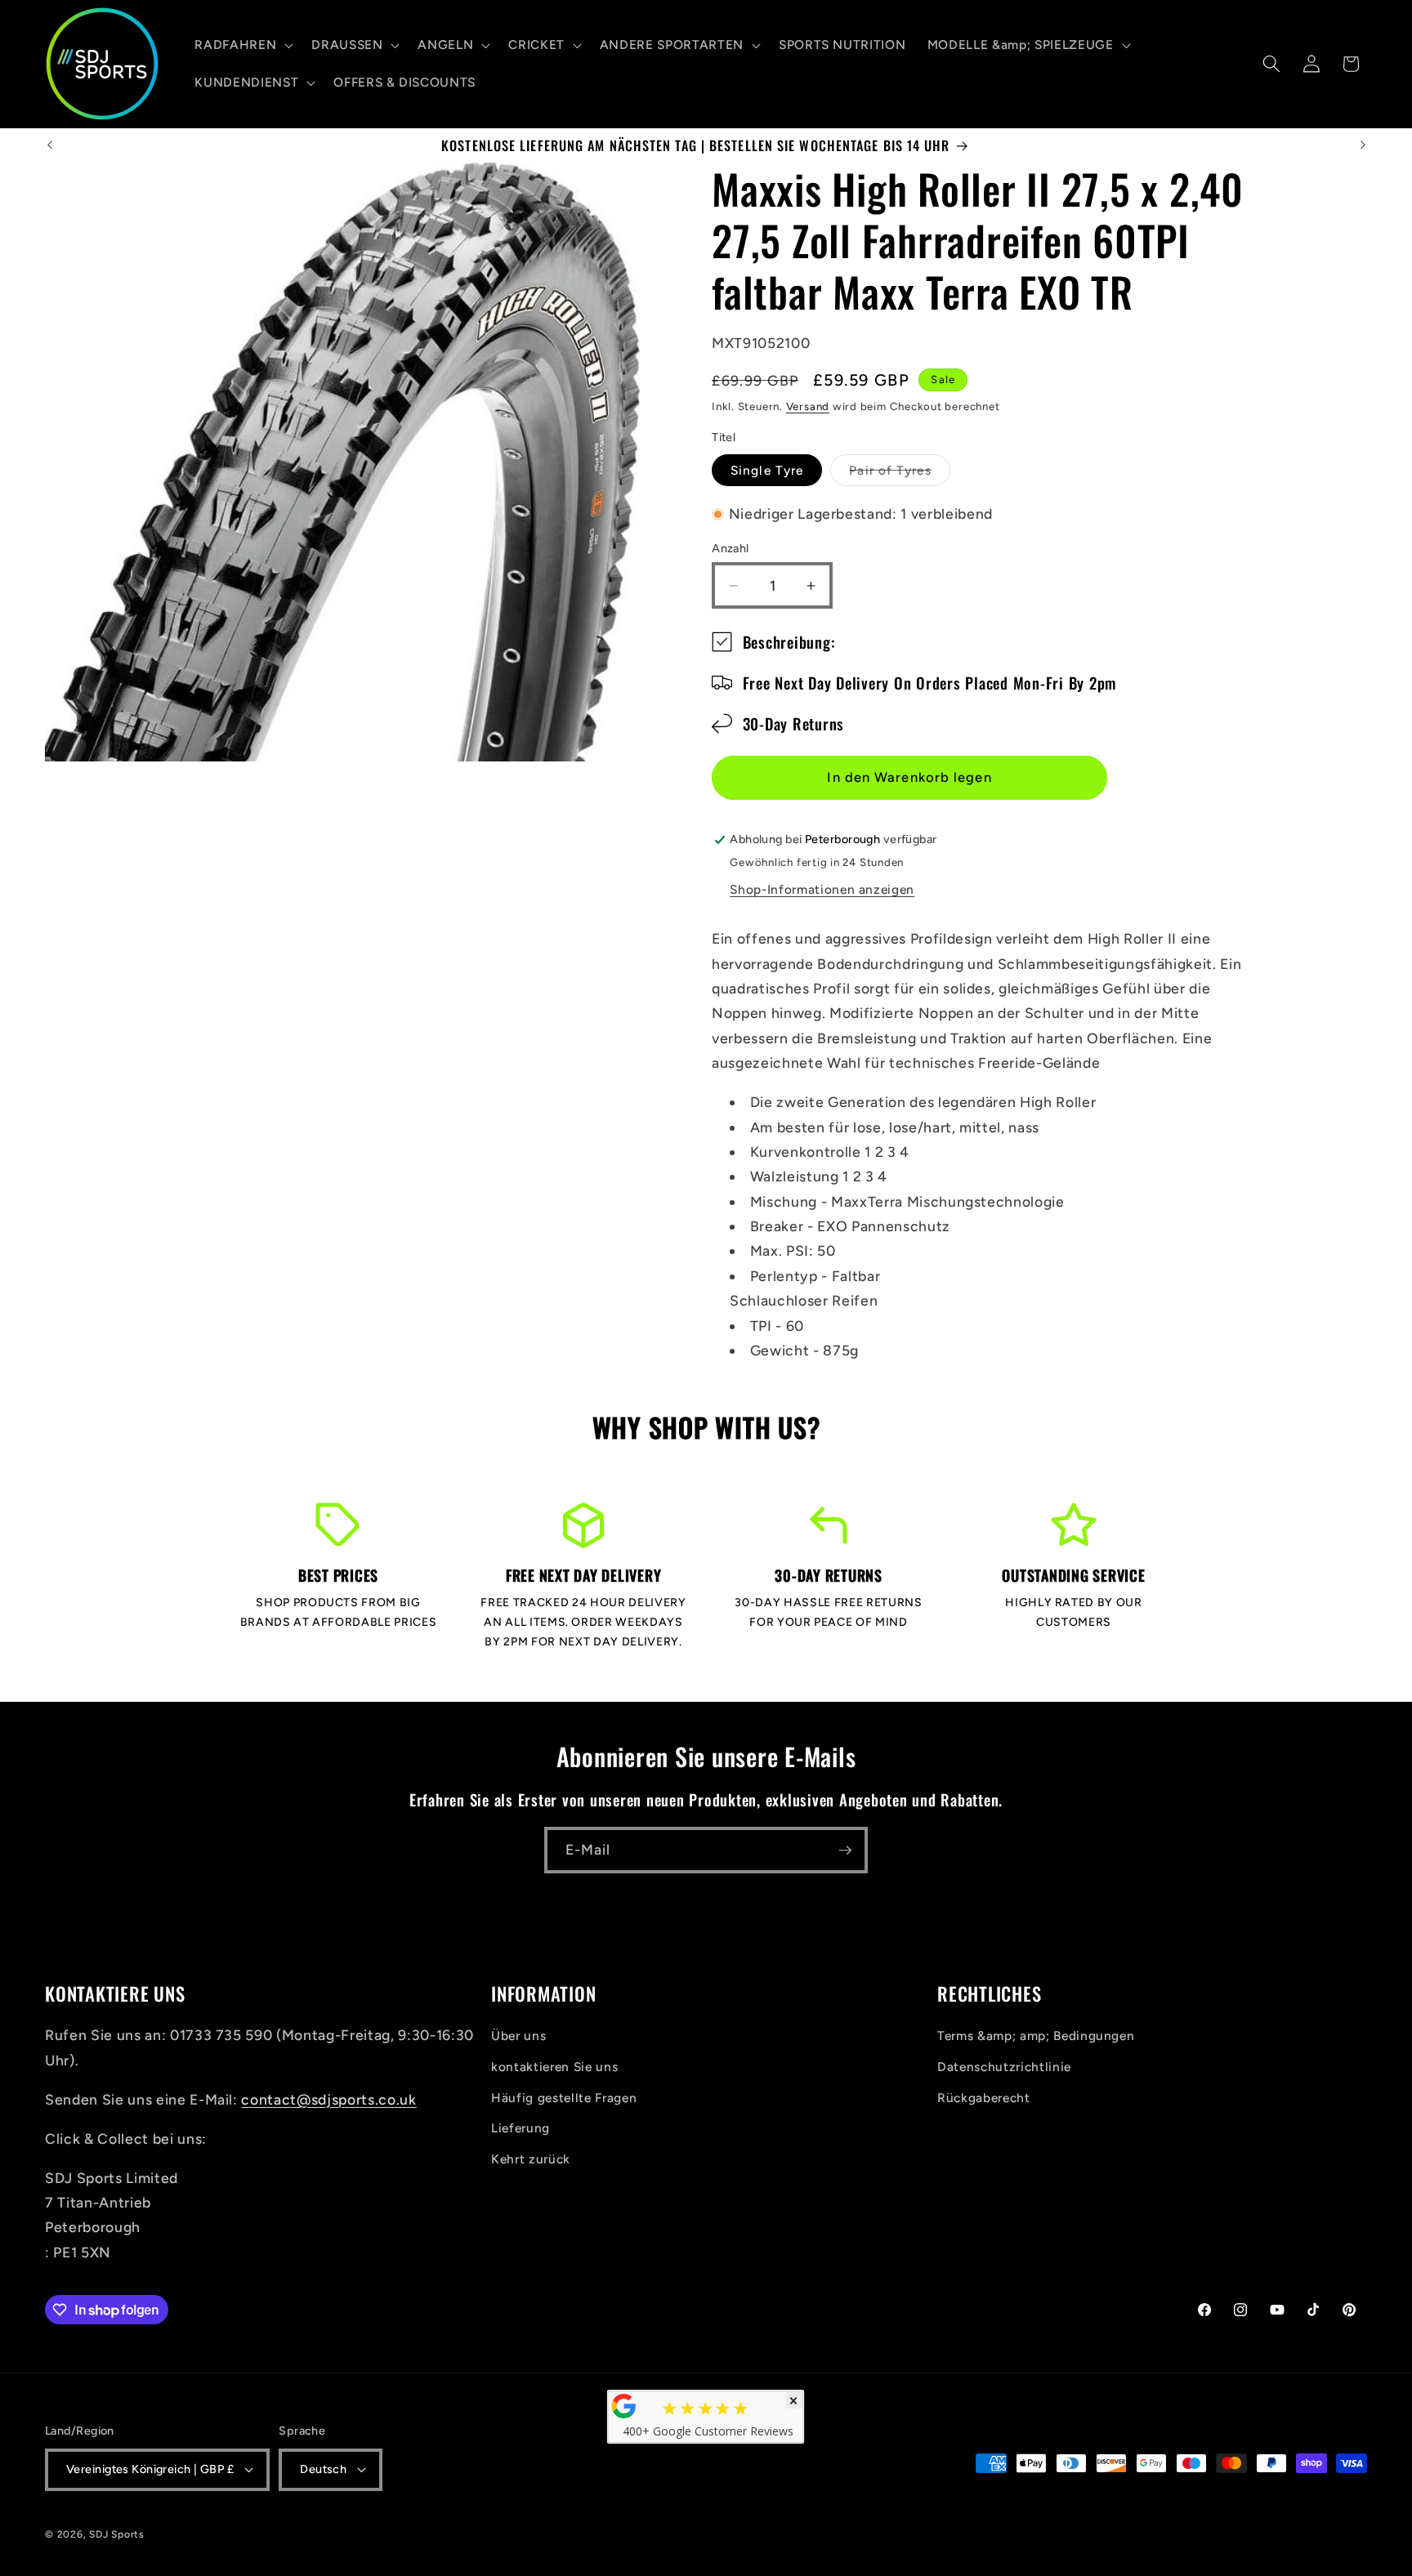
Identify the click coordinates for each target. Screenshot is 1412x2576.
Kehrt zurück (531, 2159)
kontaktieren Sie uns (554, 2067)
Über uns (518, 2036)
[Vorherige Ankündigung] (50, 145)
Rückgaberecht (984, 2097)
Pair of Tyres (899, 474)
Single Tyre (767, 470)
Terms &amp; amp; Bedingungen (1036, 2036)
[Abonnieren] (845, 1851)
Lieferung (521, 2128)
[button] (242, 45)
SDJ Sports (117, 2534)
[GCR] (624, 2406)
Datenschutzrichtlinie (1004, 2067)
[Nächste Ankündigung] (1363, 145)
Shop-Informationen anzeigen (822, 890)
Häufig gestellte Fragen (564, 2097)
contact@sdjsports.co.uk (328, 2099)
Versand (808, 406)
